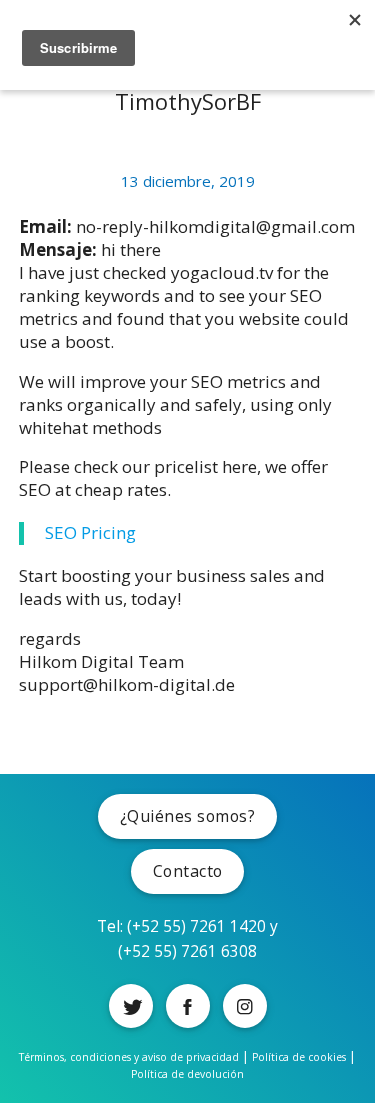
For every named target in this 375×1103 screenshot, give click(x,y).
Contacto (188, 871)
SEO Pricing (90, 532)
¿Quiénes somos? (188, 816)
